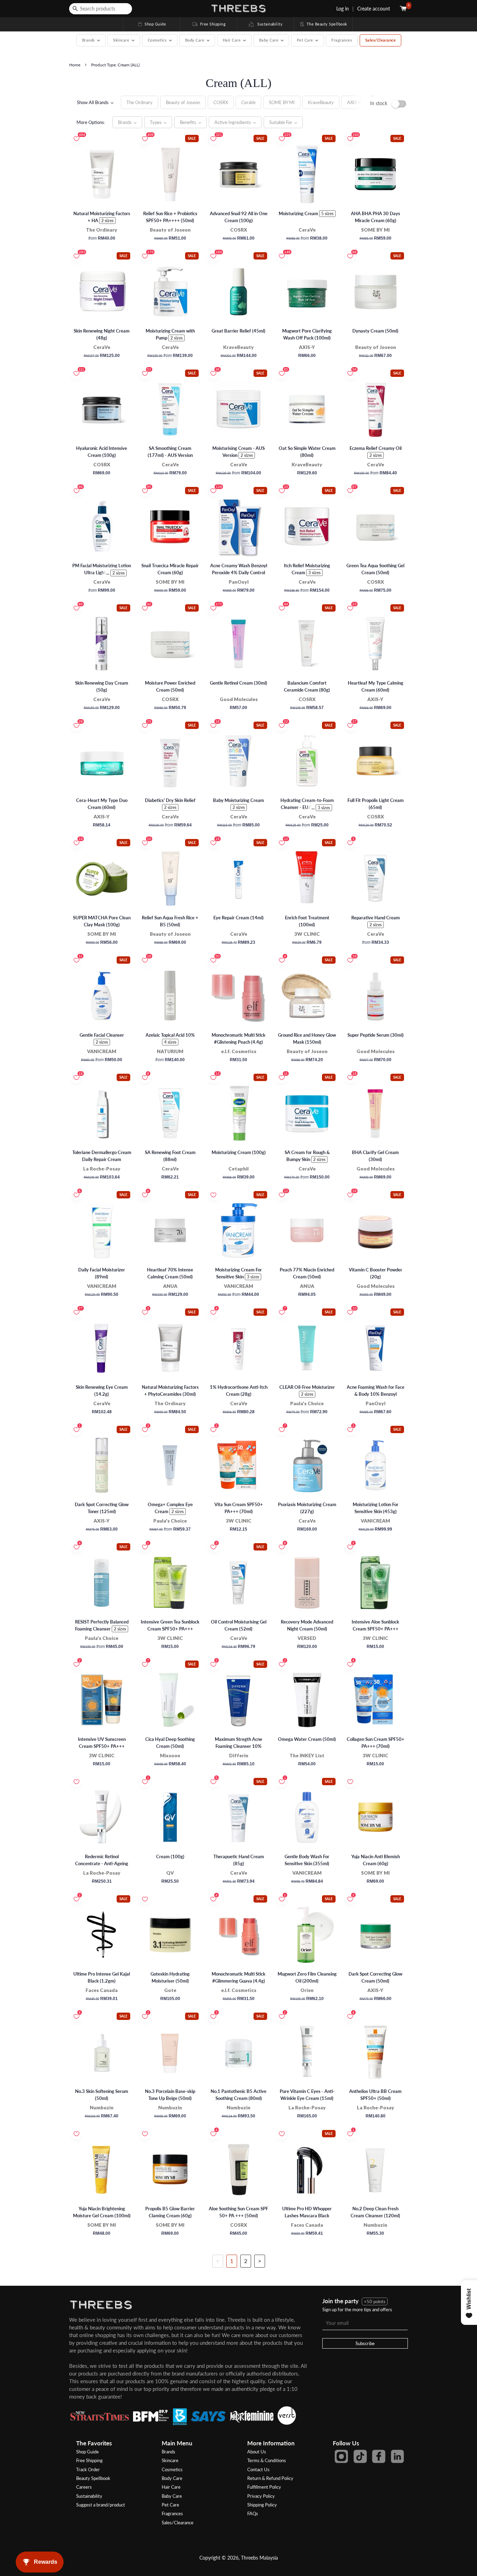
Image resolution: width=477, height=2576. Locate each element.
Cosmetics (172, 2469)
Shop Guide (152, 24)
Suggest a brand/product (101, 2505)
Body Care (172, 2478)
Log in (343, 9)
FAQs (253, 2513)
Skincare (170, 2460)
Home (75, 65)
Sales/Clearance (381, 40)
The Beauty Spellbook (323, 24)
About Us (257, 2452)
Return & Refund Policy (270, 2478)
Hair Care (171, 2487)
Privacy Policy (261, 2496)
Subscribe (365, 2343)
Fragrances (342, 40)
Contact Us (258, 2469)
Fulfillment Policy (264, 2487)
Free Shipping (208, 24)
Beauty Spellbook (93, 2478)
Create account (374, 9)
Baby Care (172, 2496)
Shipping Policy (262, 2505)
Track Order (88, 2469)
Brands (168, 2452)
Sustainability (268, 24)
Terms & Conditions (267, 2460)
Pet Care (170, 2505)
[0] (404, 9)
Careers (84, 2487)
